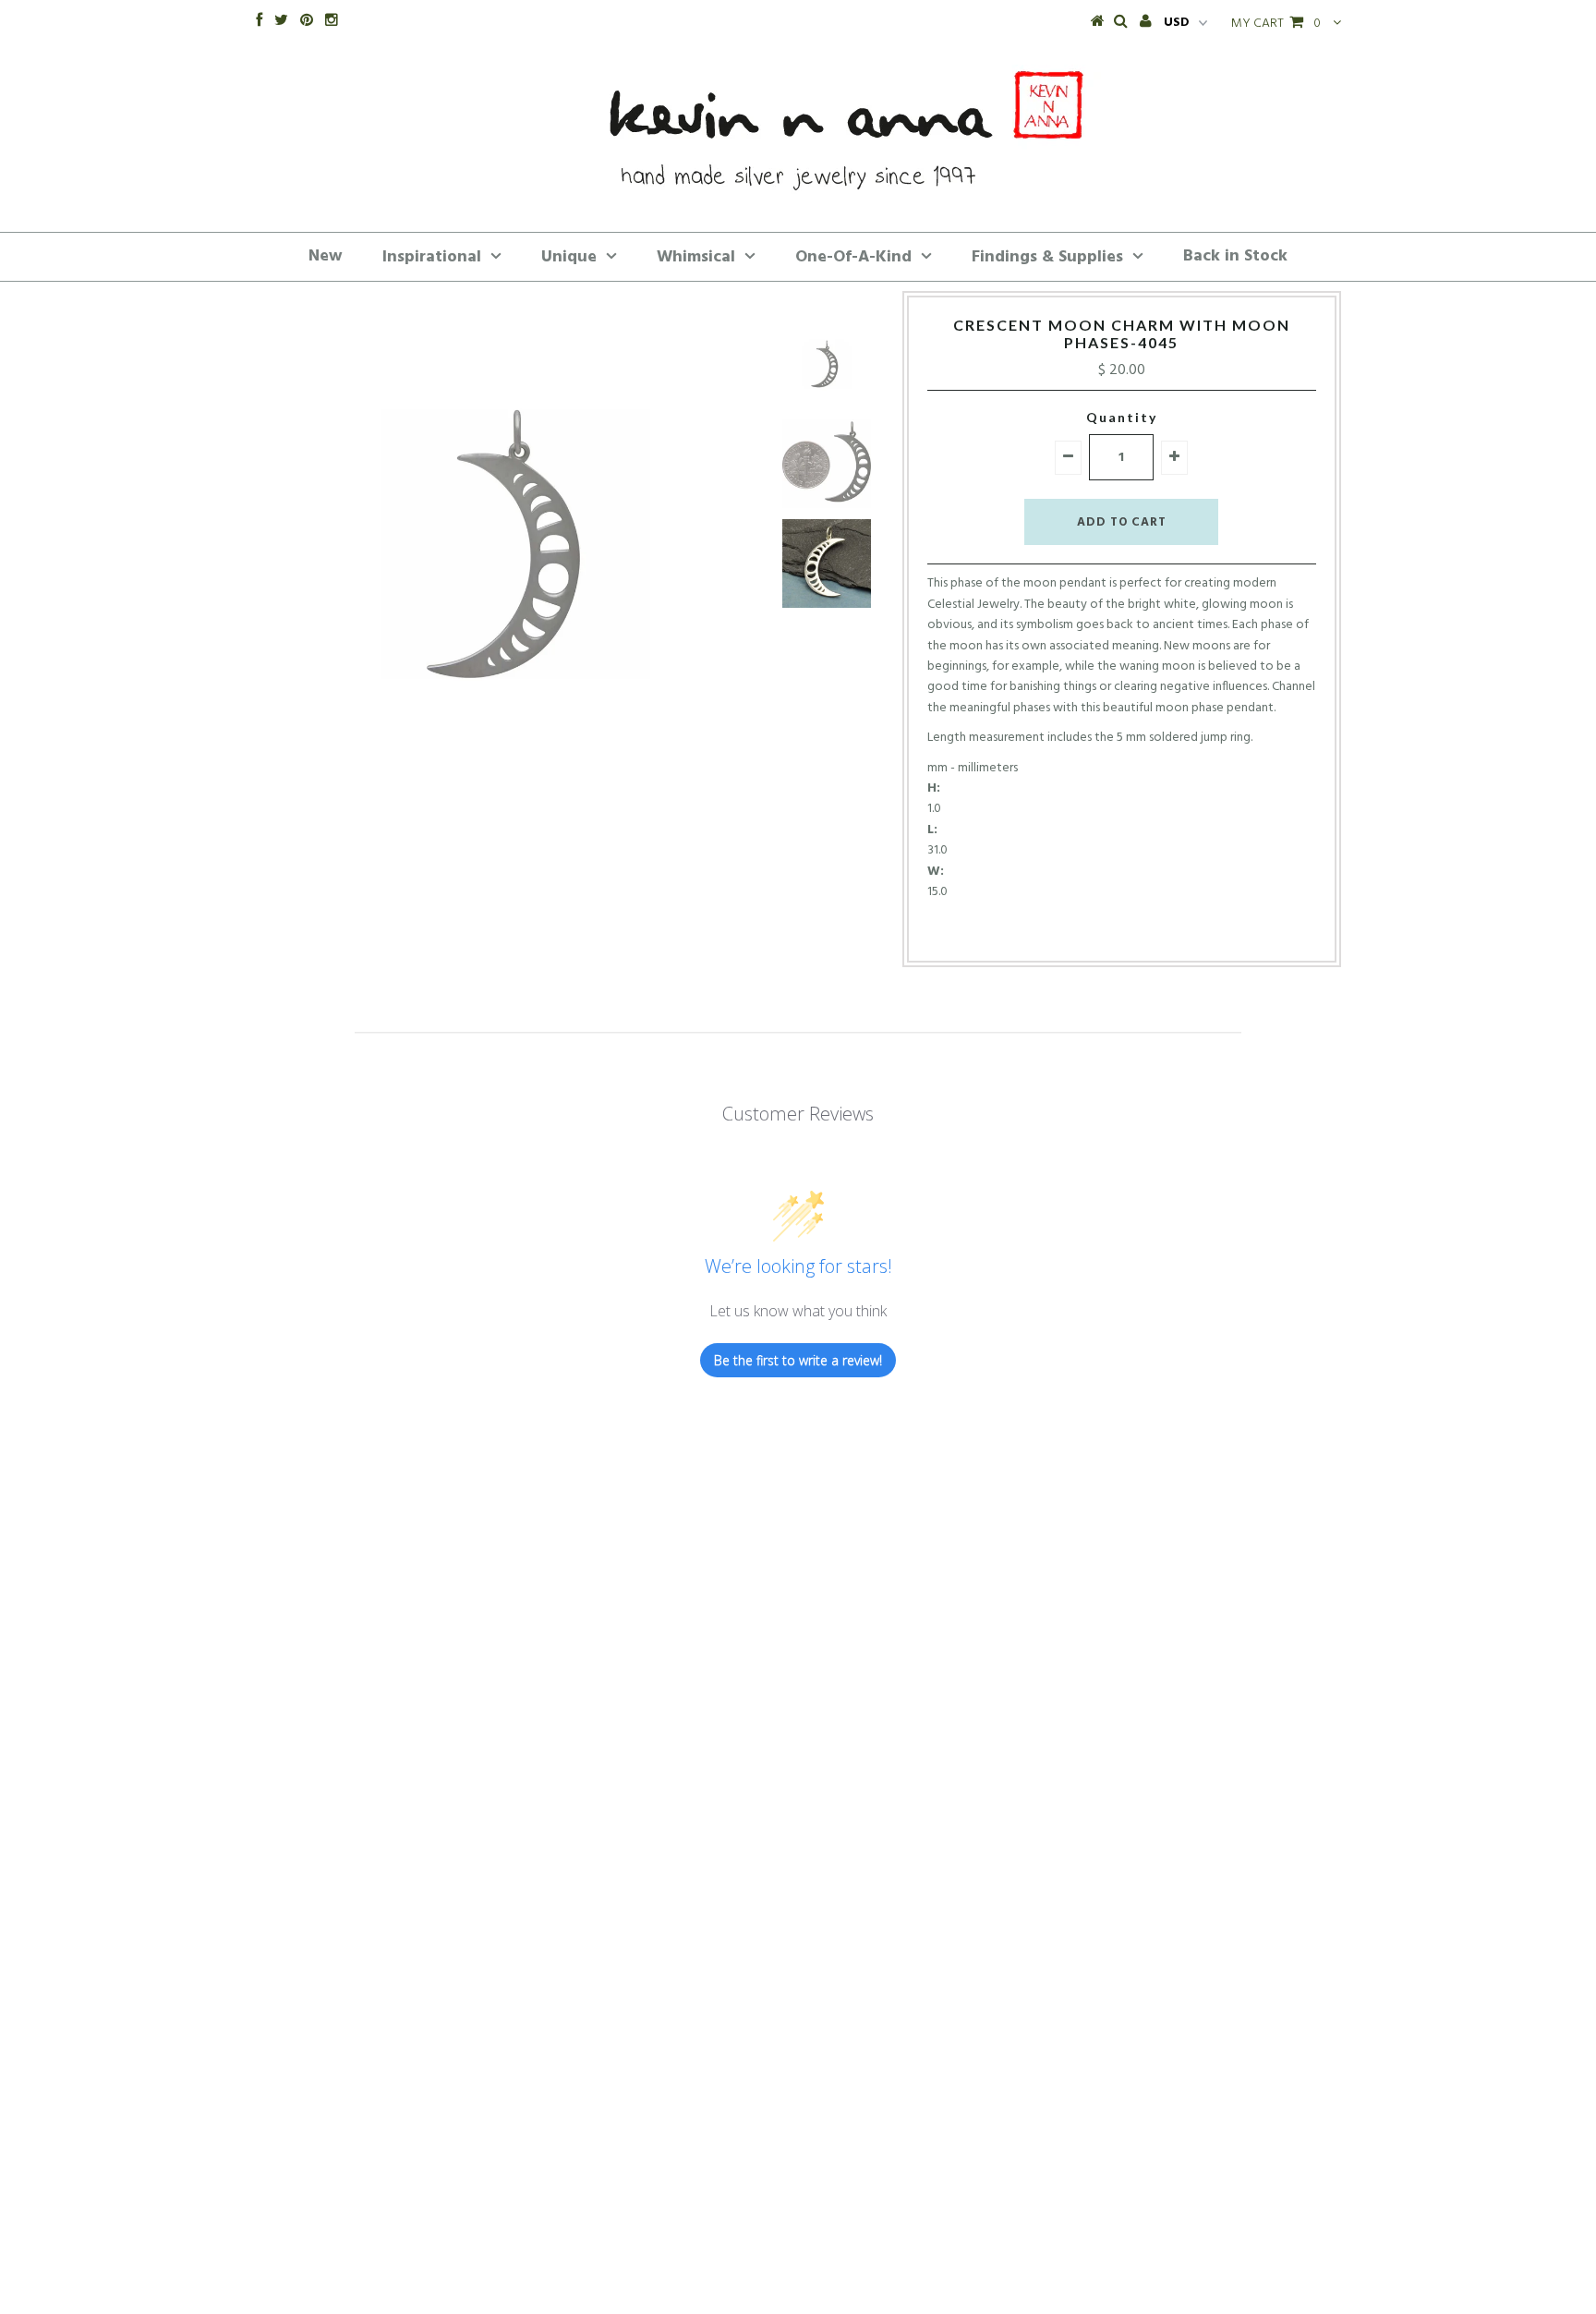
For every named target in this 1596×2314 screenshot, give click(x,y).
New (326, 256)
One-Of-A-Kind (853, 257)
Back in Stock (1235, 256)
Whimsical (696, 257)
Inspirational (432, 257)
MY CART (1276, 24)
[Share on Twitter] (1116, 932)
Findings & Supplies (1047, 257)
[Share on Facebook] (1086, 932)
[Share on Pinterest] (1151, 932)
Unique (569, 257)
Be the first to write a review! (798, 1360)
